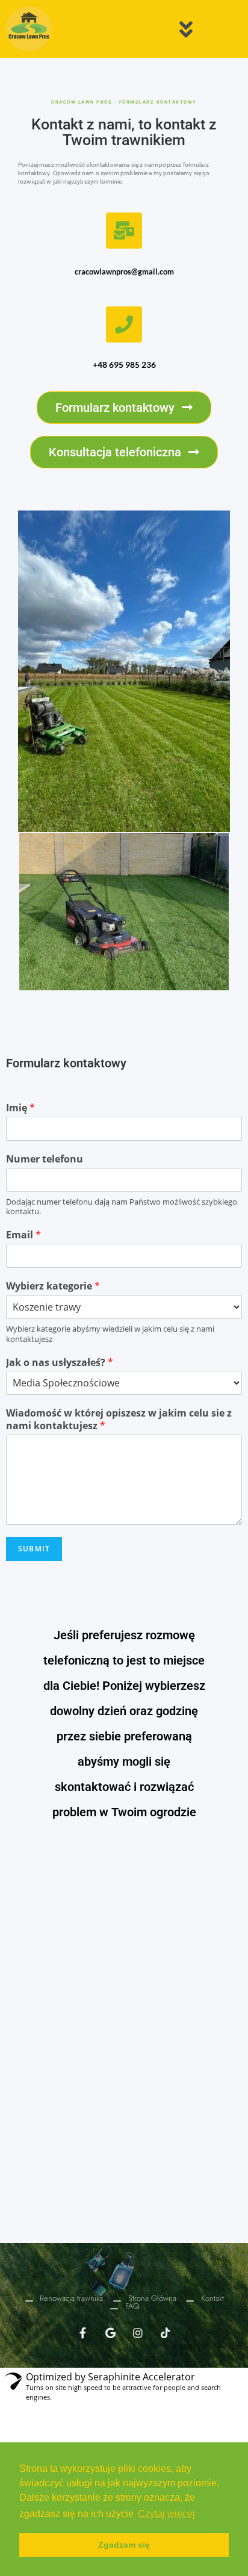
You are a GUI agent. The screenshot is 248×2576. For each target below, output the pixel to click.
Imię (20, 1108)
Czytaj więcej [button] (166, 2514)
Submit (34, 1549)
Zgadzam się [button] (124, 2545)
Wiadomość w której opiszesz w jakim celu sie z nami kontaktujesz (119, 1420)
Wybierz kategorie (53, 1286)
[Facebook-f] (82, 2333)
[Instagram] (138, 2333)
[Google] (110, 2333)
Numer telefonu (45, 1159)
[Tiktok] (166, 2333)
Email (23, 1235)
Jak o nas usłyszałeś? (60, 1363)
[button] (124, 408)
